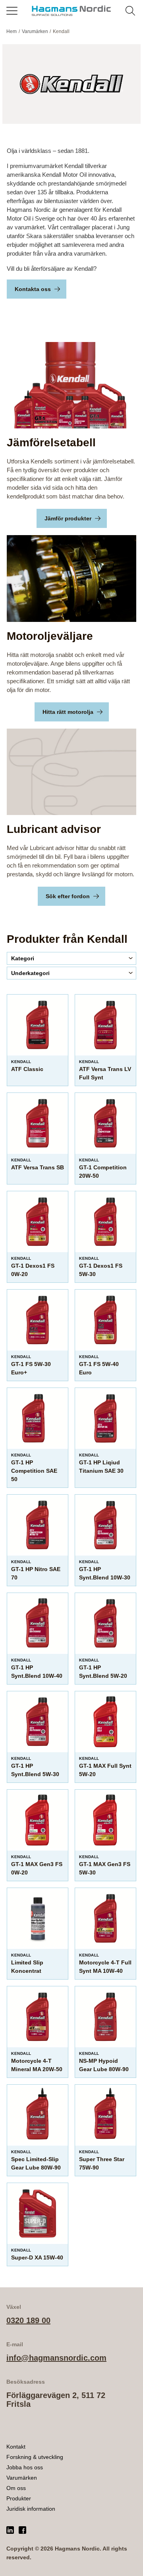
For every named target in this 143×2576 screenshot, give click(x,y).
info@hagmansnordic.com (56, 2358)
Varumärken (22, 2478)
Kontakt (16, 2447)
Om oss (16, 2488)
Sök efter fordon (68, 896)
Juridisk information (31, 2509)
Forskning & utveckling (35, 2457)
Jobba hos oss (25, 2467)
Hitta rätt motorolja (68, 712)
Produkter (19, 2498)
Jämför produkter (68, 518)
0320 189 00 (28, 2320)
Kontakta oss (33, 289)
